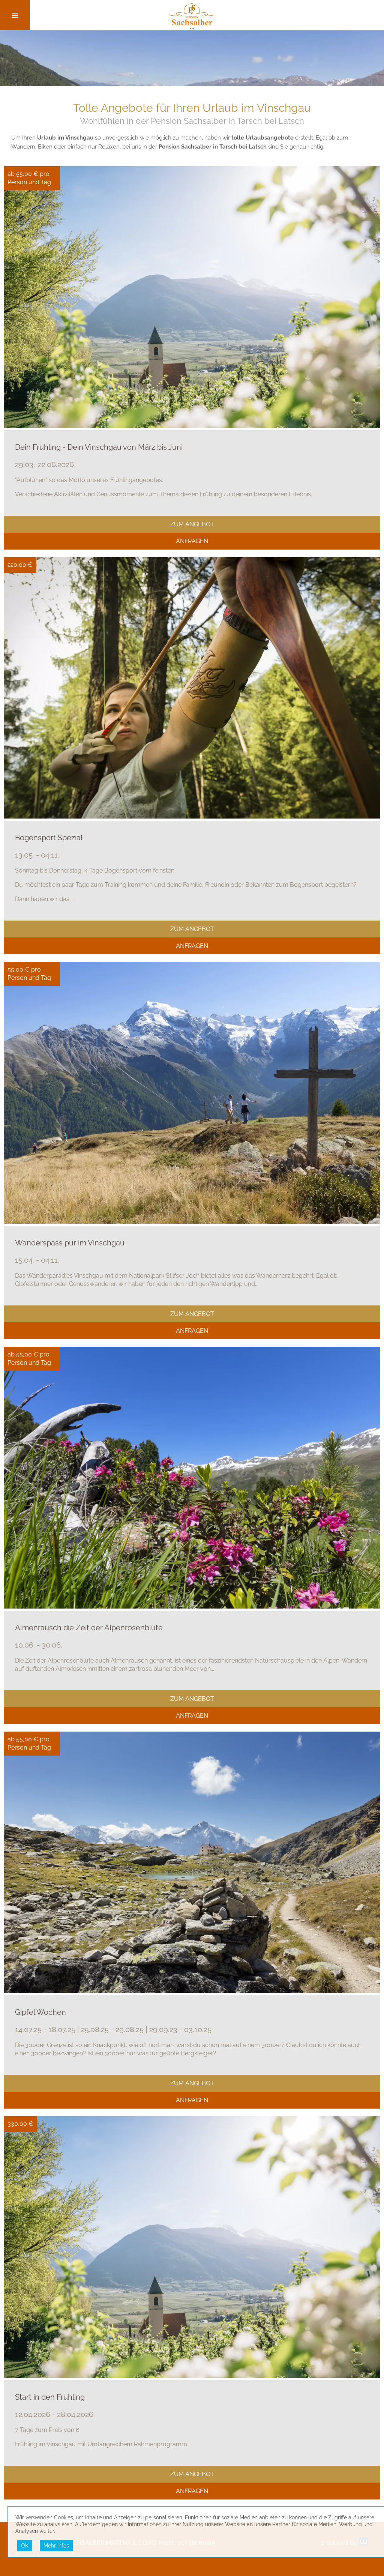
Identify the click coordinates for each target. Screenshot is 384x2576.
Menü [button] (15, 15)
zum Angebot (192, 524)
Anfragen (192, 541)
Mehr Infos (56, 2546)
